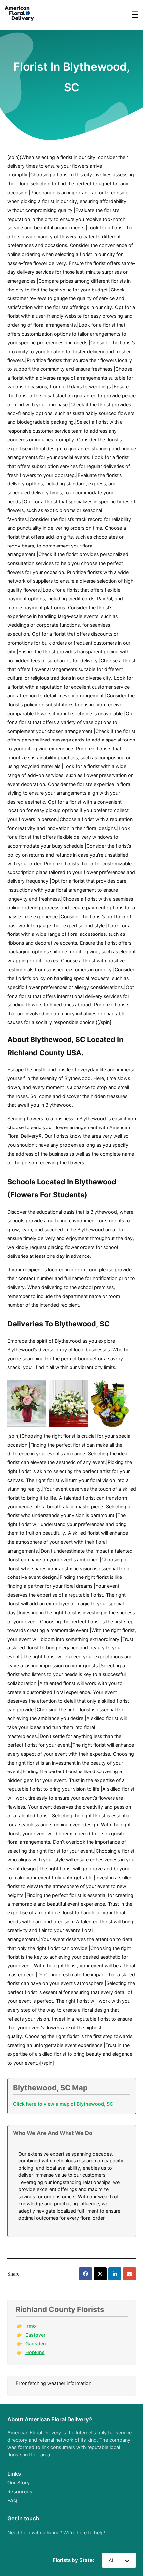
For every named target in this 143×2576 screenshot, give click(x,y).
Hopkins (35, 2352)
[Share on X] (100, 2274)
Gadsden (36, 2343)
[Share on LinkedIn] (115, 2274)
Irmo (31, 2326)
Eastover (35, 2335)
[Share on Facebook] (86, 2274)
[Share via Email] (130, 2274)
